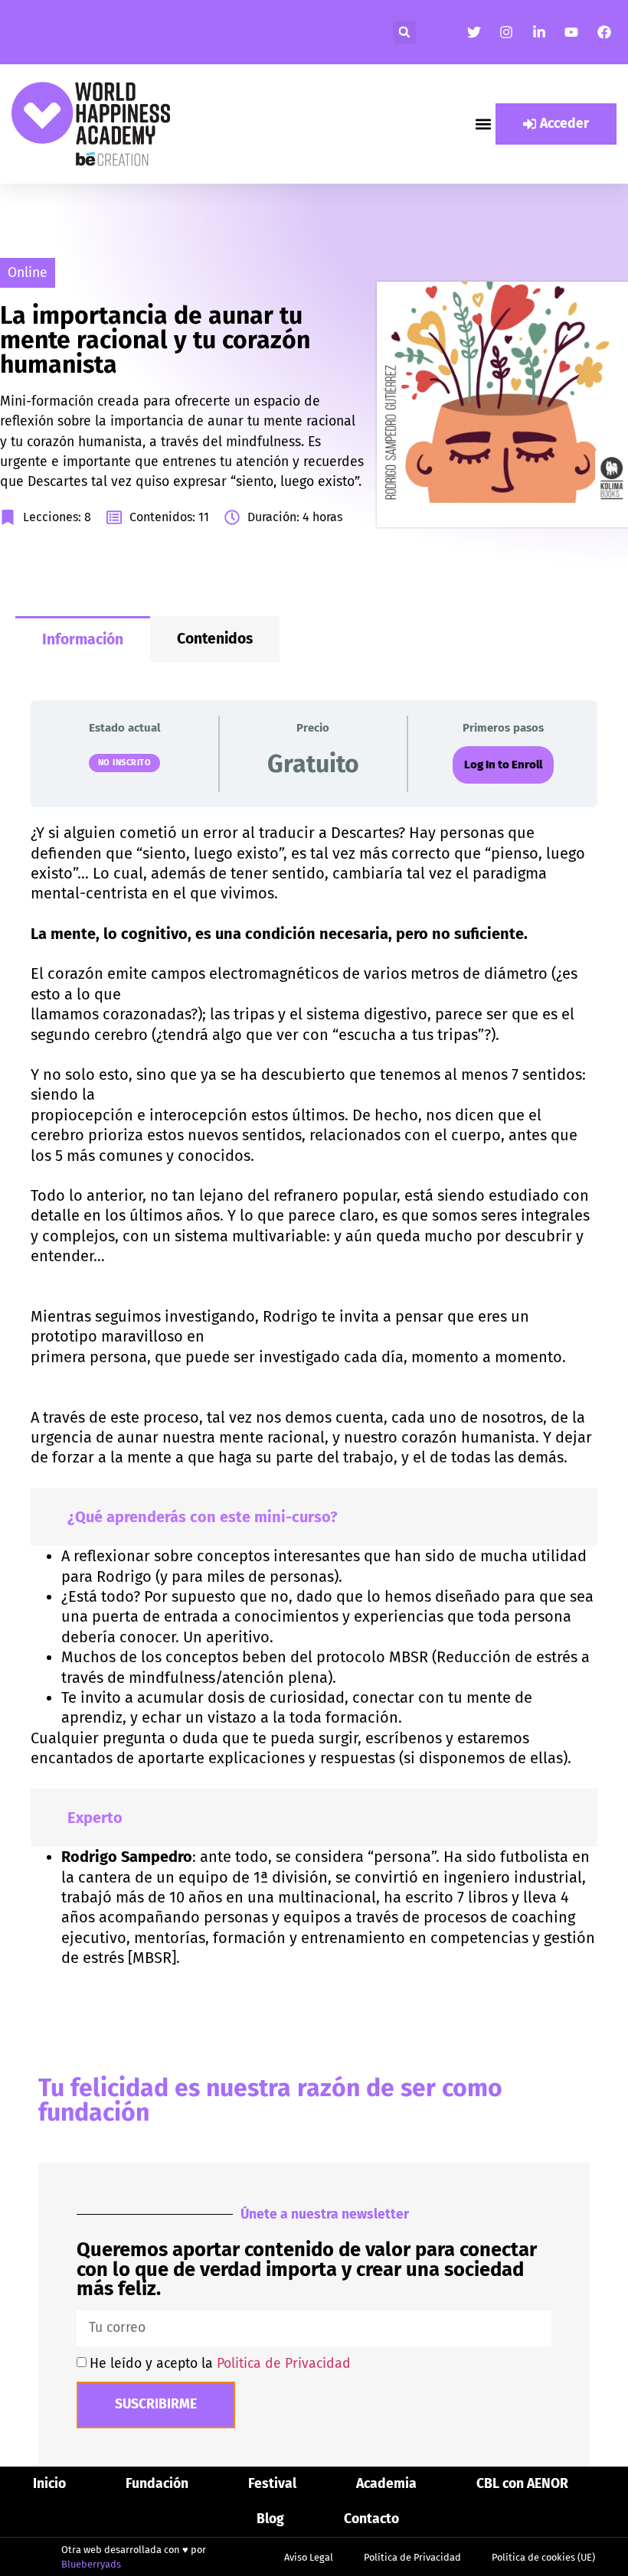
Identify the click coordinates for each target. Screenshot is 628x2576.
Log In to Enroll (503, 765)
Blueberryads (91, 2564)
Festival (272, 2484)
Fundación (157, 2484)
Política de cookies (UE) (543, 2557)
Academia (386, 2484)
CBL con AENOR (522, 2484)
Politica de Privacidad (284, 2364)
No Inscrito (125, 763)
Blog (270, 2519)
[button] (404, 32)
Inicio (49, 2484)
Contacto (371, 2519)
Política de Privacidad (412, 2557)
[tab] (83, 639)
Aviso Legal (309, 2557)
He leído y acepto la (220, 2364)
